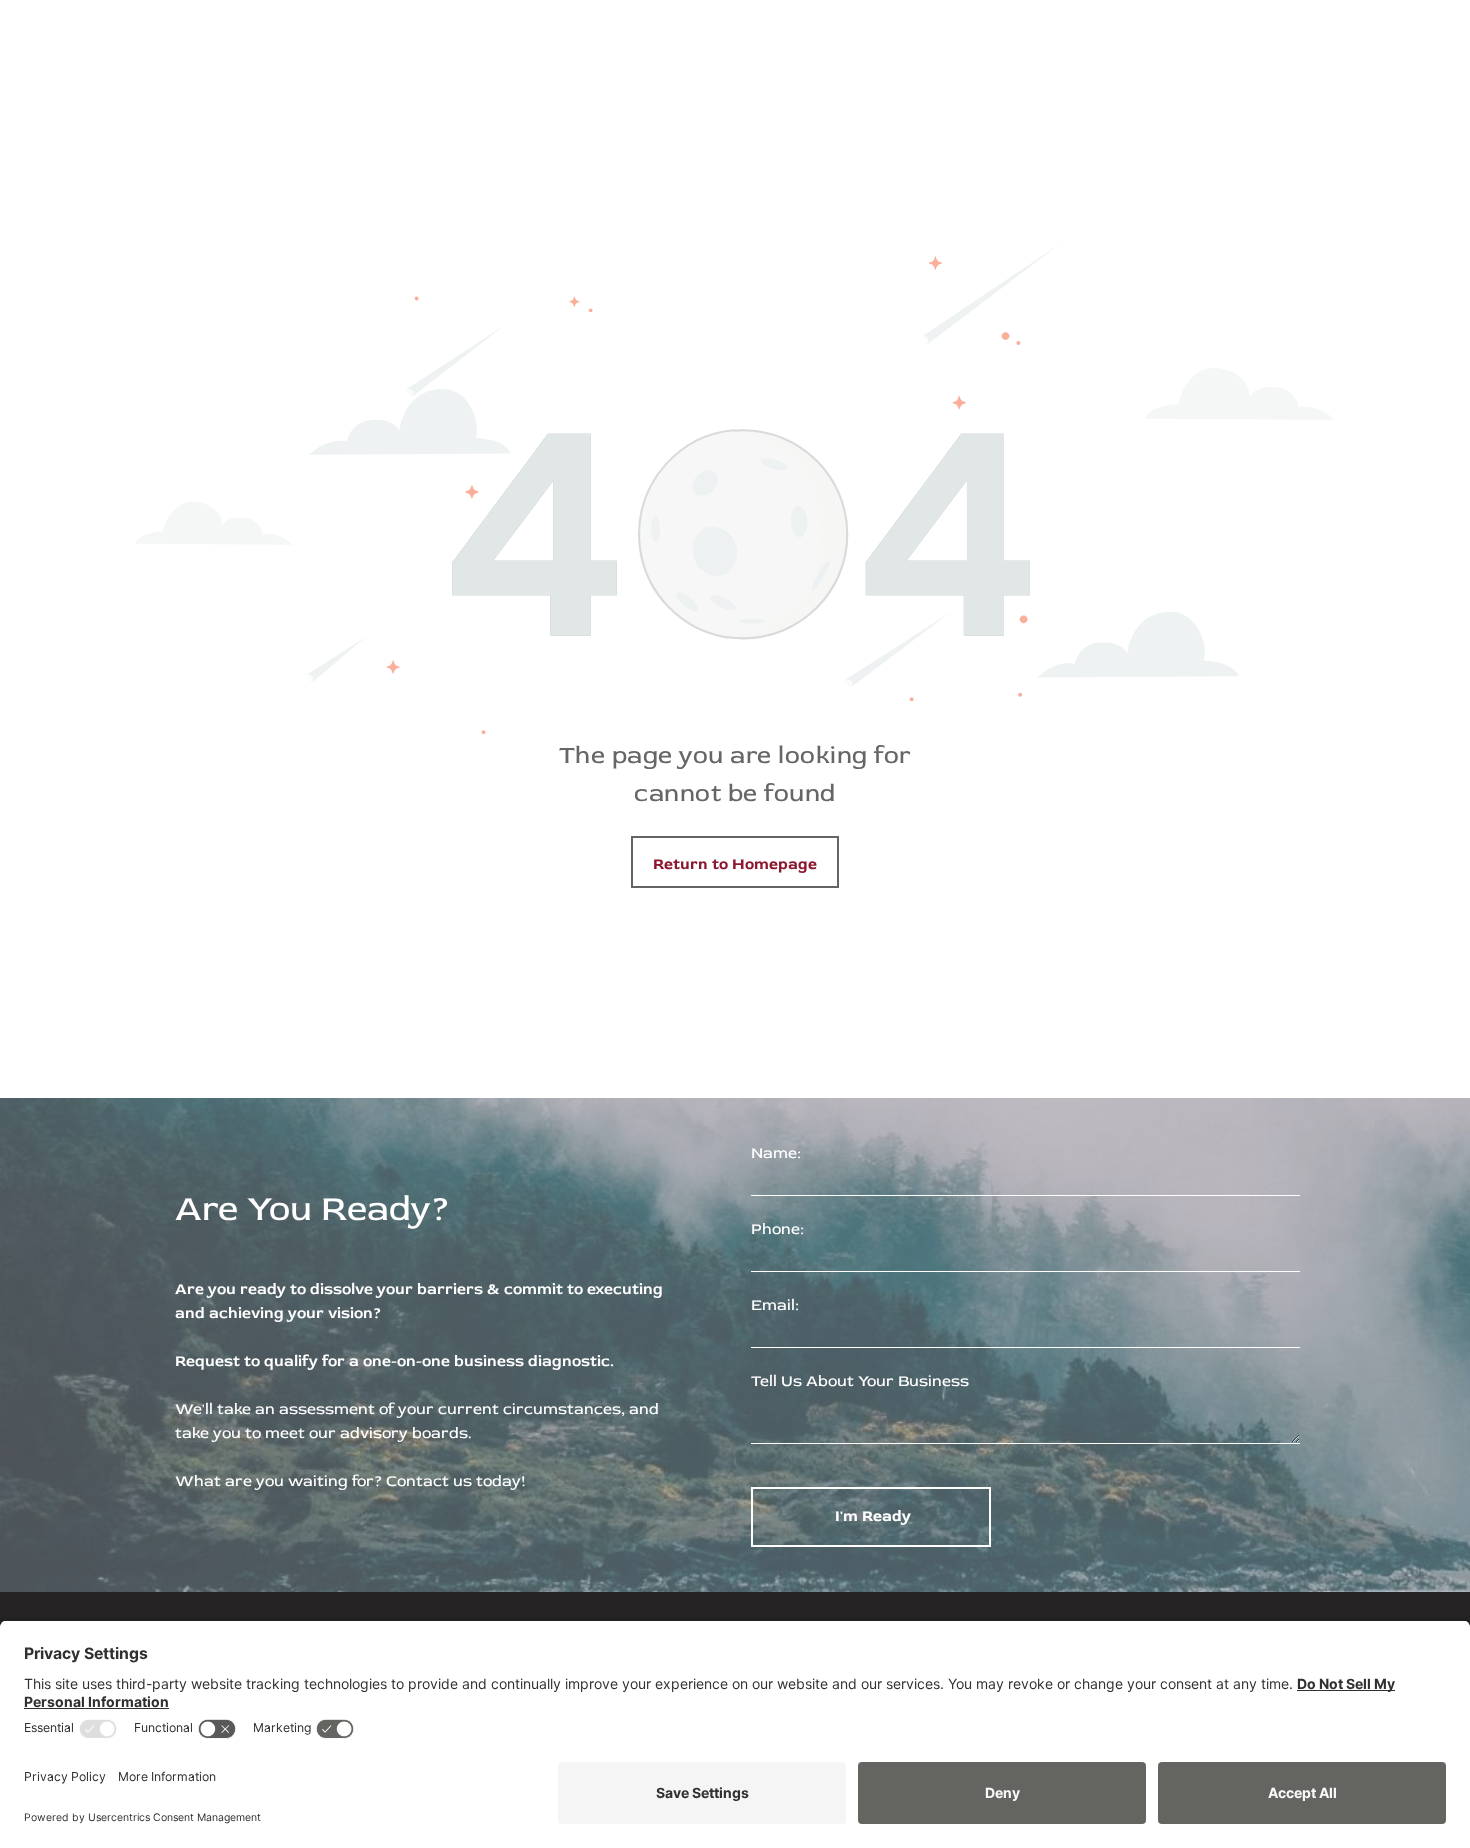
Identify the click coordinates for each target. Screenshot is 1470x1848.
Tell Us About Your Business (860, 1381)
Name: (776, 1153)
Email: (775, 1305)
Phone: (777, 1229)
